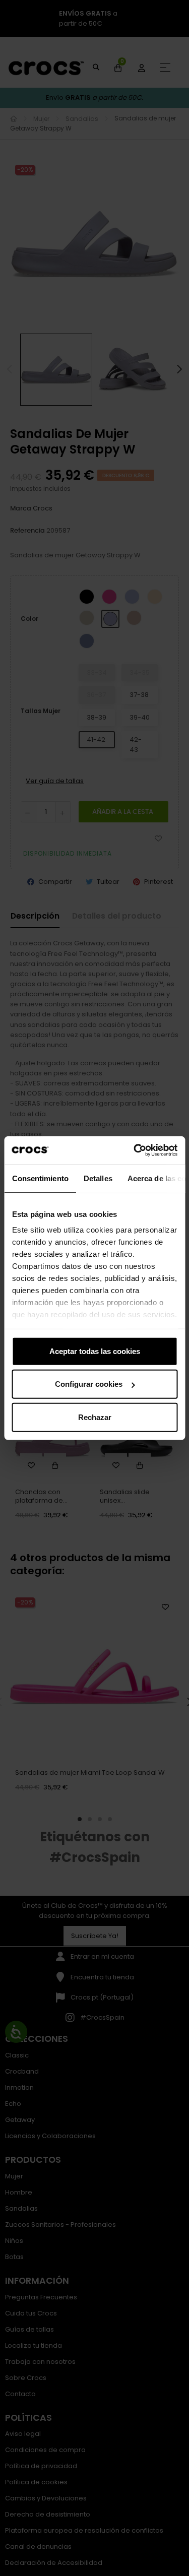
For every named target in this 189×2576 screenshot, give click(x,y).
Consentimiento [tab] (40, 1178)
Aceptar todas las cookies (95, 1351)
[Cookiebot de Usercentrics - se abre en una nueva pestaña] (135, 1150)
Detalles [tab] (98, 1178)
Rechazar (95, 1417)
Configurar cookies (89, 1384)
